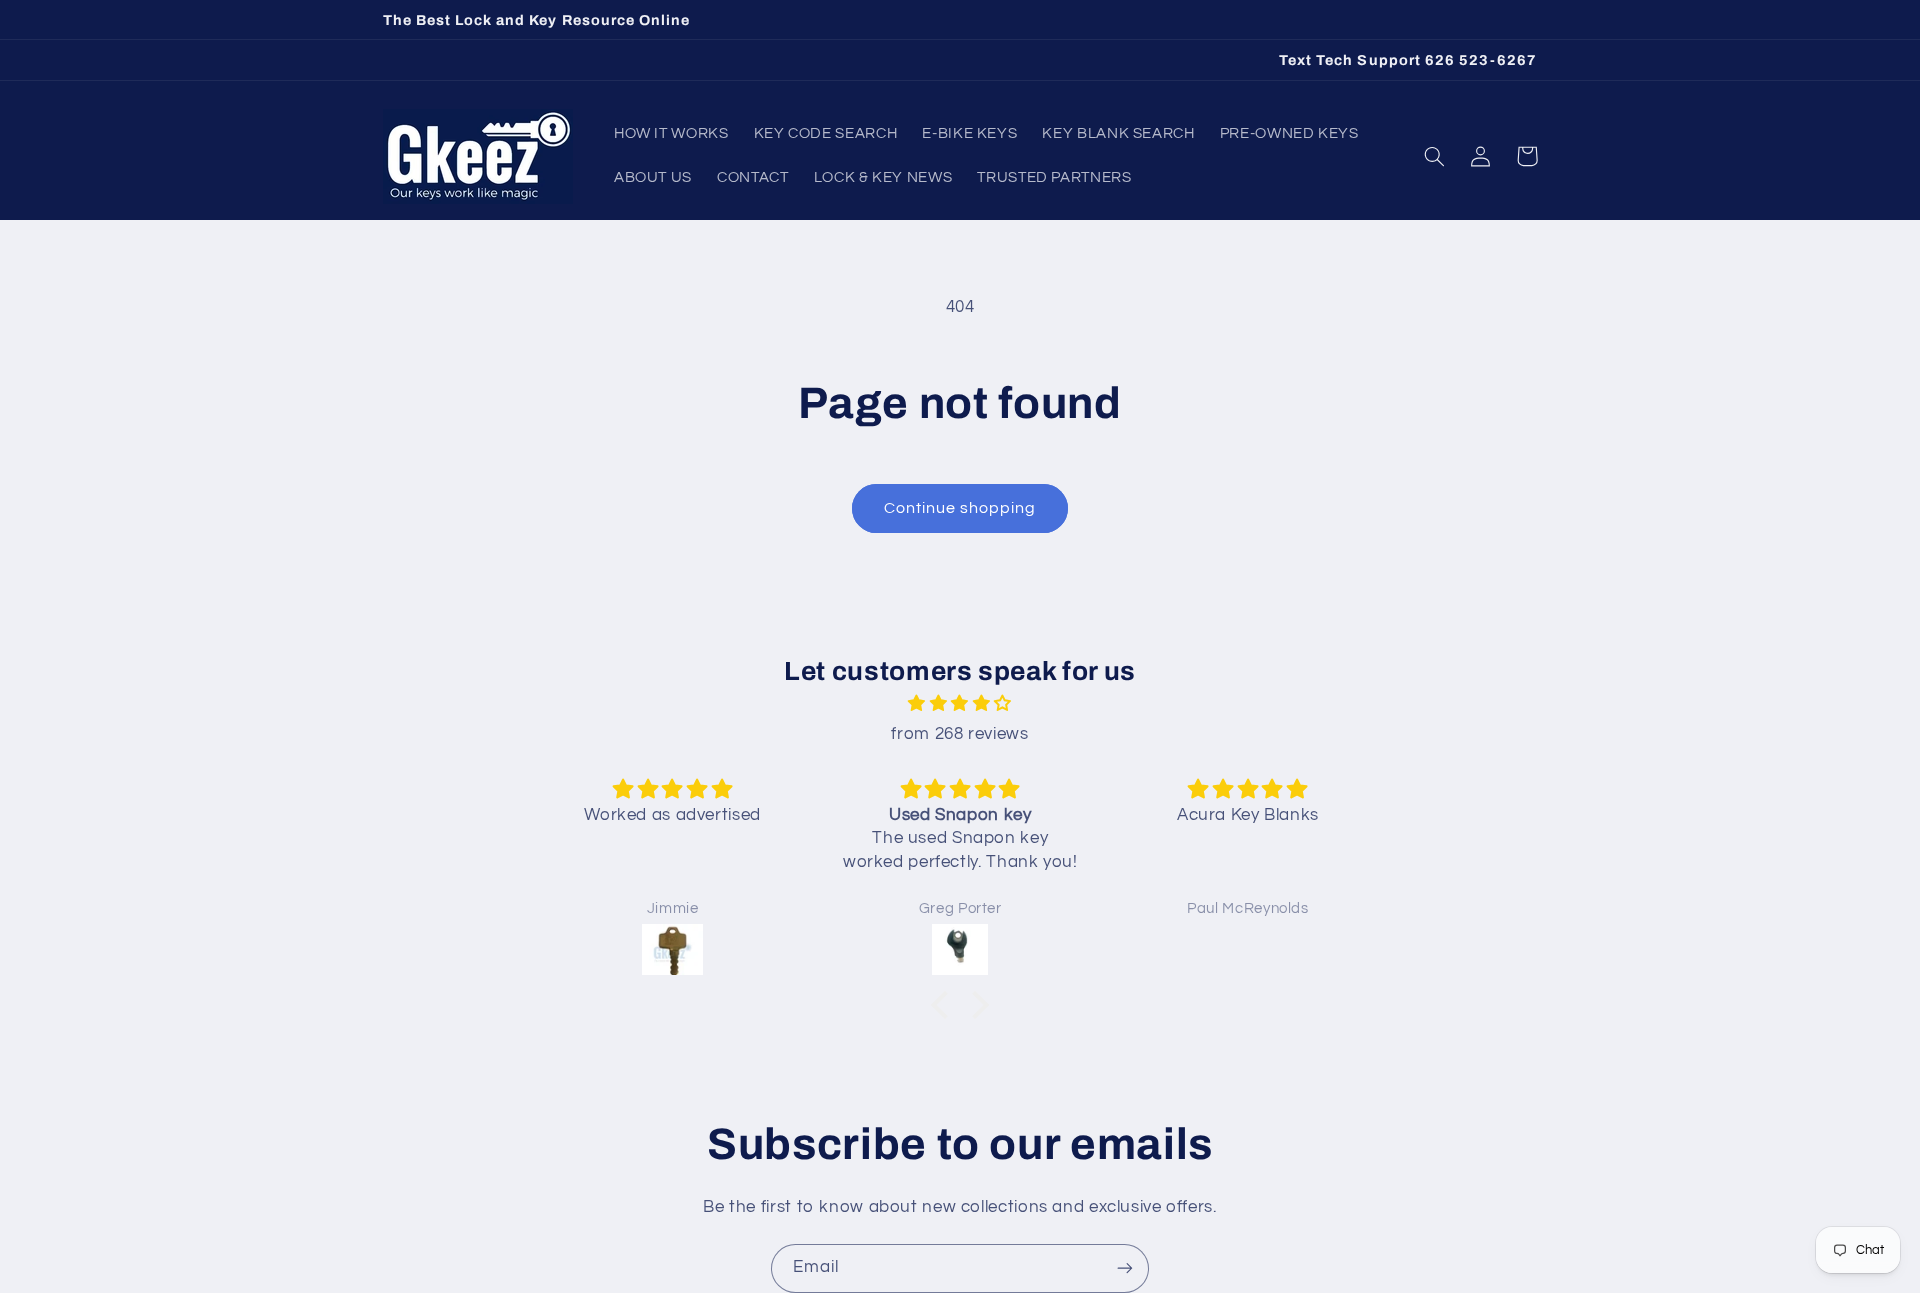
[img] (960, 704)
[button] (1435, 156)
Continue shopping (960, 508)
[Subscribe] (1125, 1268)
